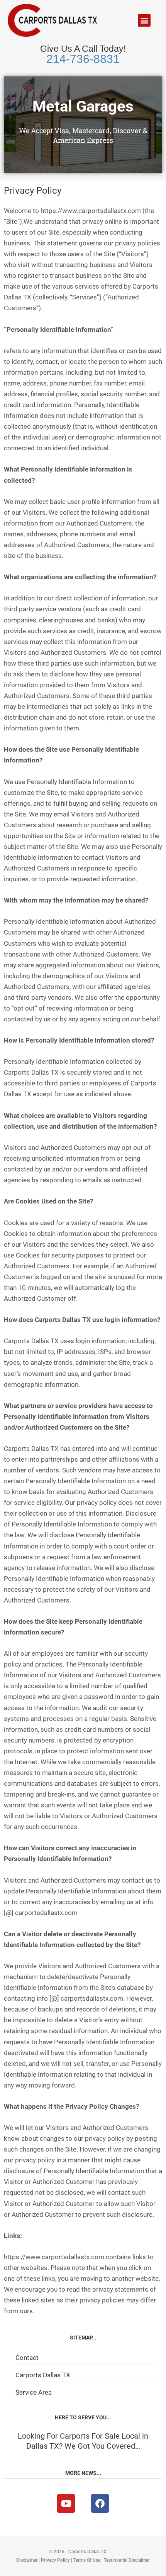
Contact (27, 2358)
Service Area (34, 2392)
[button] (144, 20)
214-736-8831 (83, 59)
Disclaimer (27, 2560)
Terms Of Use (87, 2560)
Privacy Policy (55, 2560)
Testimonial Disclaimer (127, 2560)
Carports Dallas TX (43, 2375)
